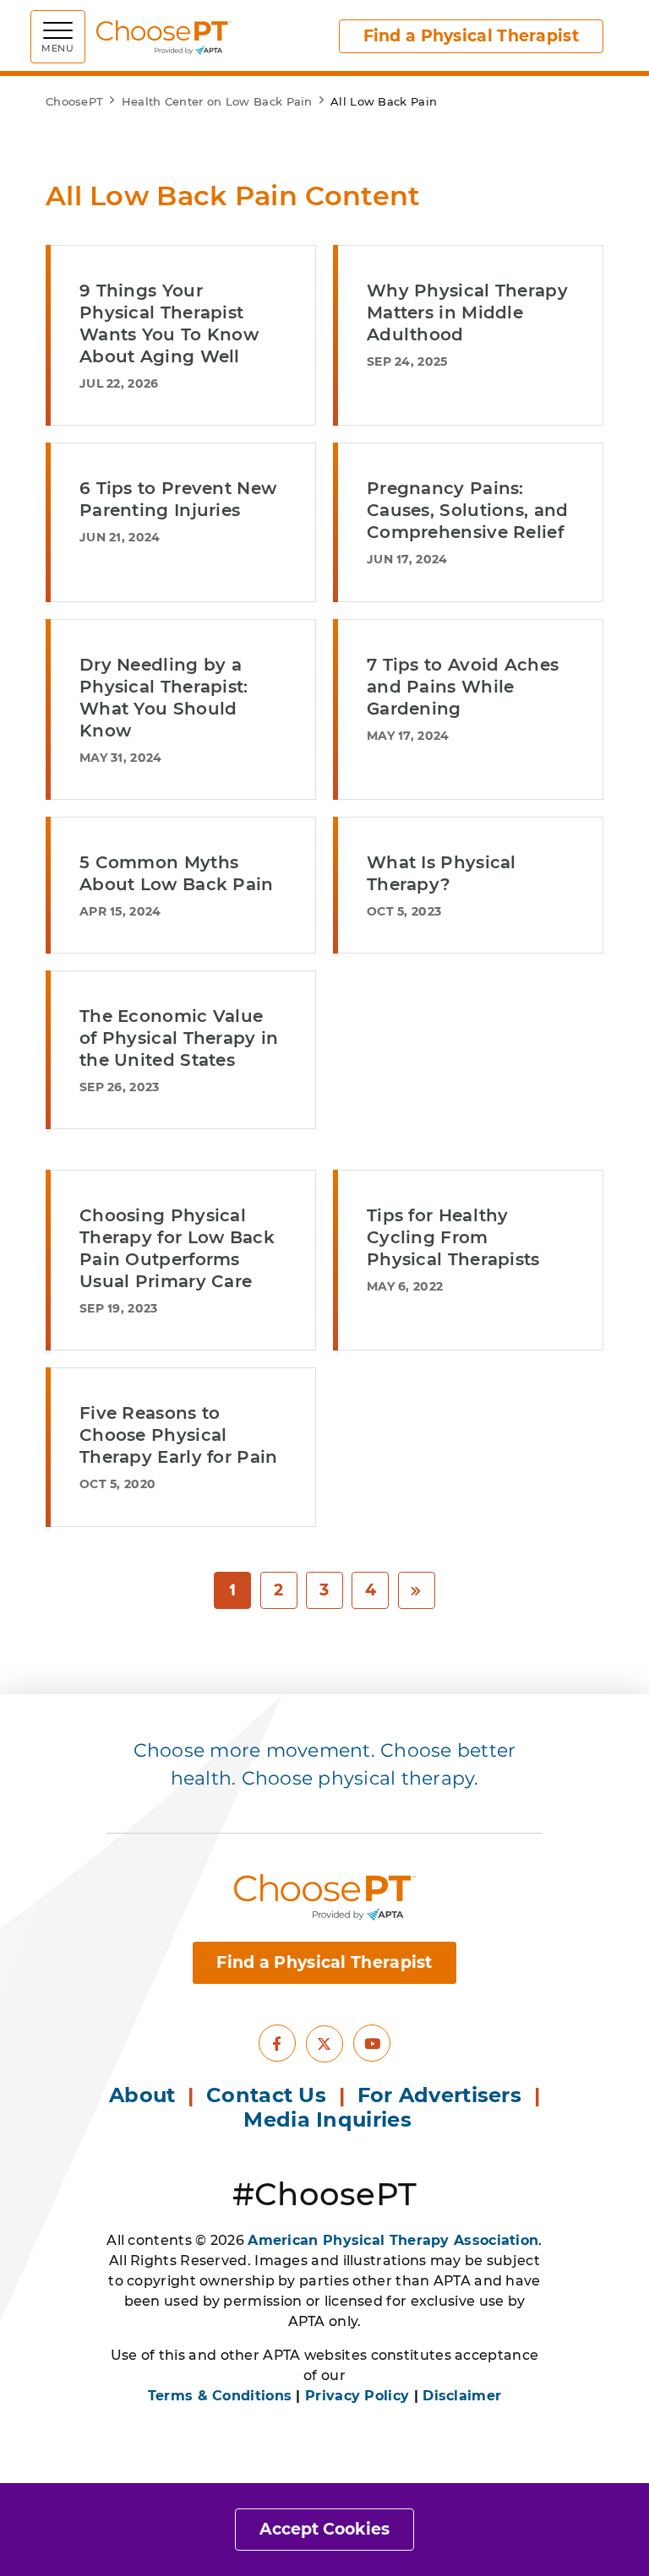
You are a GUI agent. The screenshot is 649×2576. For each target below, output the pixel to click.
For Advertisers (443, 2095)
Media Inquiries (330, 2119)
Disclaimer (462, 2396)
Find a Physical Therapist (472, 36)
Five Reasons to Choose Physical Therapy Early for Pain (179, 1435)
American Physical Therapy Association (393, 2240)
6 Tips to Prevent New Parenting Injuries (178, 499)
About (142, 2095)
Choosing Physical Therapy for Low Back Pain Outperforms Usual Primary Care (177, 1248)
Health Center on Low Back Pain (217, 101)
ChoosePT (74, 101)
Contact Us (266, 2095)
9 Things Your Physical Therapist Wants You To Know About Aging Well (169, 323)
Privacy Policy (357, 2396)
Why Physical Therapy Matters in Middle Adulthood (467, 312)
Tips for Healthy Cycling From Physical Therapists (453, 1237)
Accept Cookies (324, 2529)
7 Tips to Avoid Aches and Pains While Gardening (463, 687)
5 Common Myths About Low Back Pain (177, 873)
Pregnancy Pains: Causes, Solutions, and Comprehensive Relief (468, 510)
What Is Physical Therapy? (442, 873)
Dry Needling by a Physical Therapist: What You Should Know (164, 698)
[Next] (417, 1591)
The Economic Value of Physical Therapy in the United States (179, 1038)
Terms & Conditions (220, 2396)
